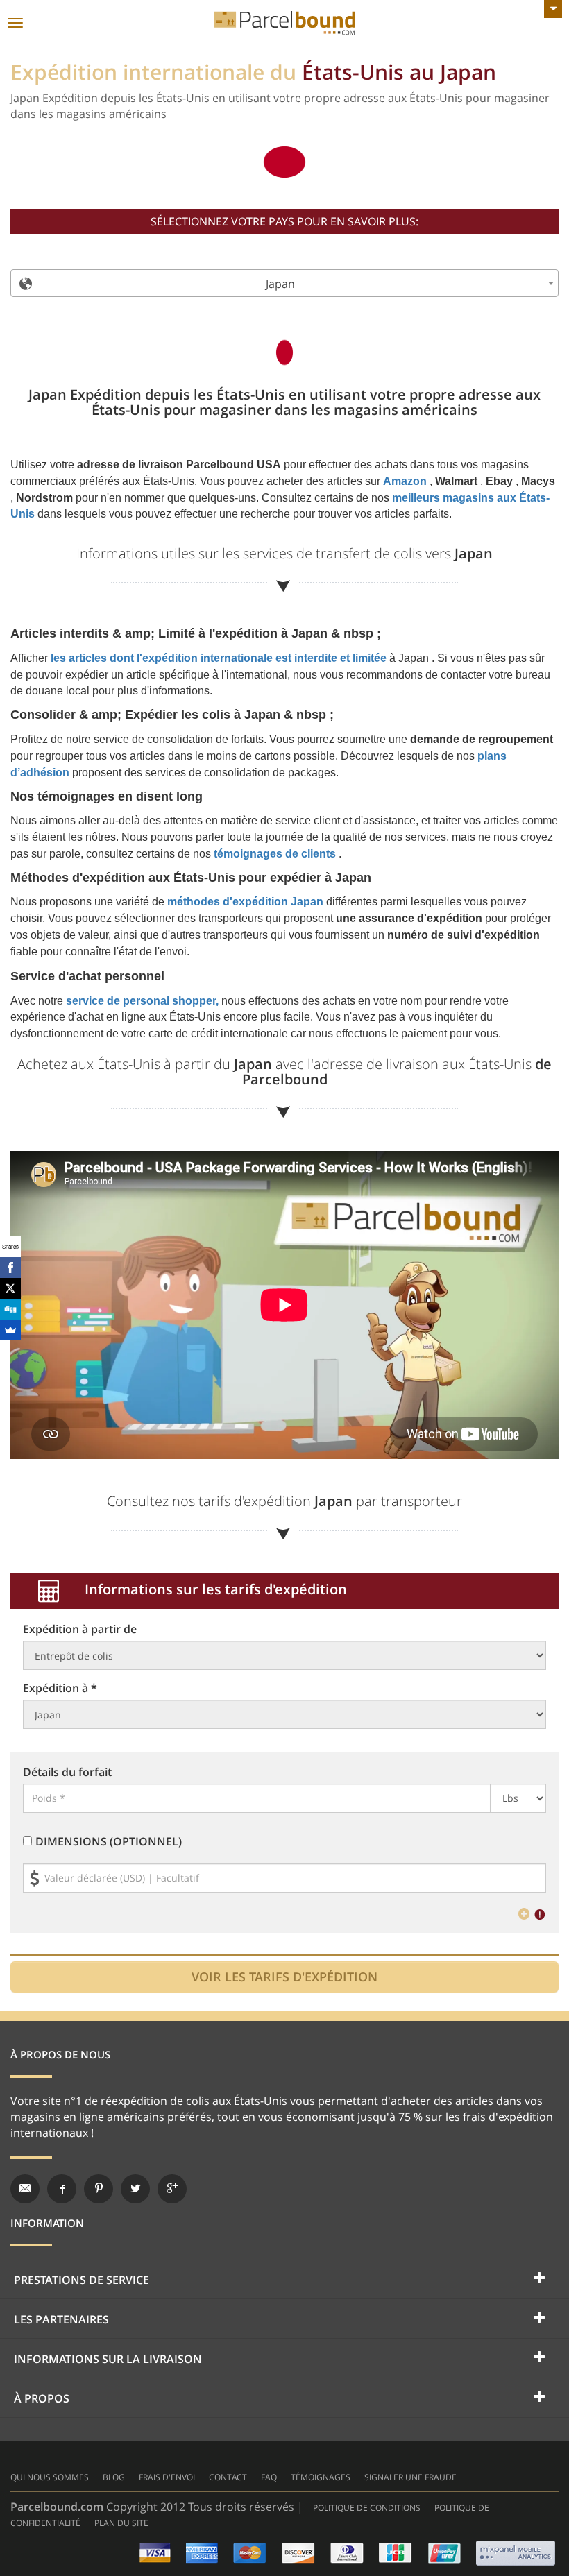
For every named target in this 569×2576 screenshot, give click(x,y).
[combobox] (284, 283)
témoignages (321, 2477)
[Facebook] (10, 1268)
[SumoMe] (10, 1330)
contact (228, 2477)
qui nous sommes (50, 2477)
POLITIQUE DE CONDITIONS (367, 2508)
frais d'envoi (167, 2477)
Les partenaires (61, 2319)
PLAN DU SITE (121, 2523)
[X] (10, 1288)
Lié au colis (284, 23)
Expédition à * (60, 1688)
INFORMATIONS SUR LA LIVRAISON (108, 2359)
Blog (114, 2477)
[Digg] (10, 1309)
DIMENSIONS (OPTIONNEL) (109, 1841)
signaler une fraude (410, 2477)
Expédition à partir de (80, 1629)
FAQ (269, 2477)
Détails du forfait (67, 1772)
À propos (42, 2398)
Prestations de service (82, 2280)
